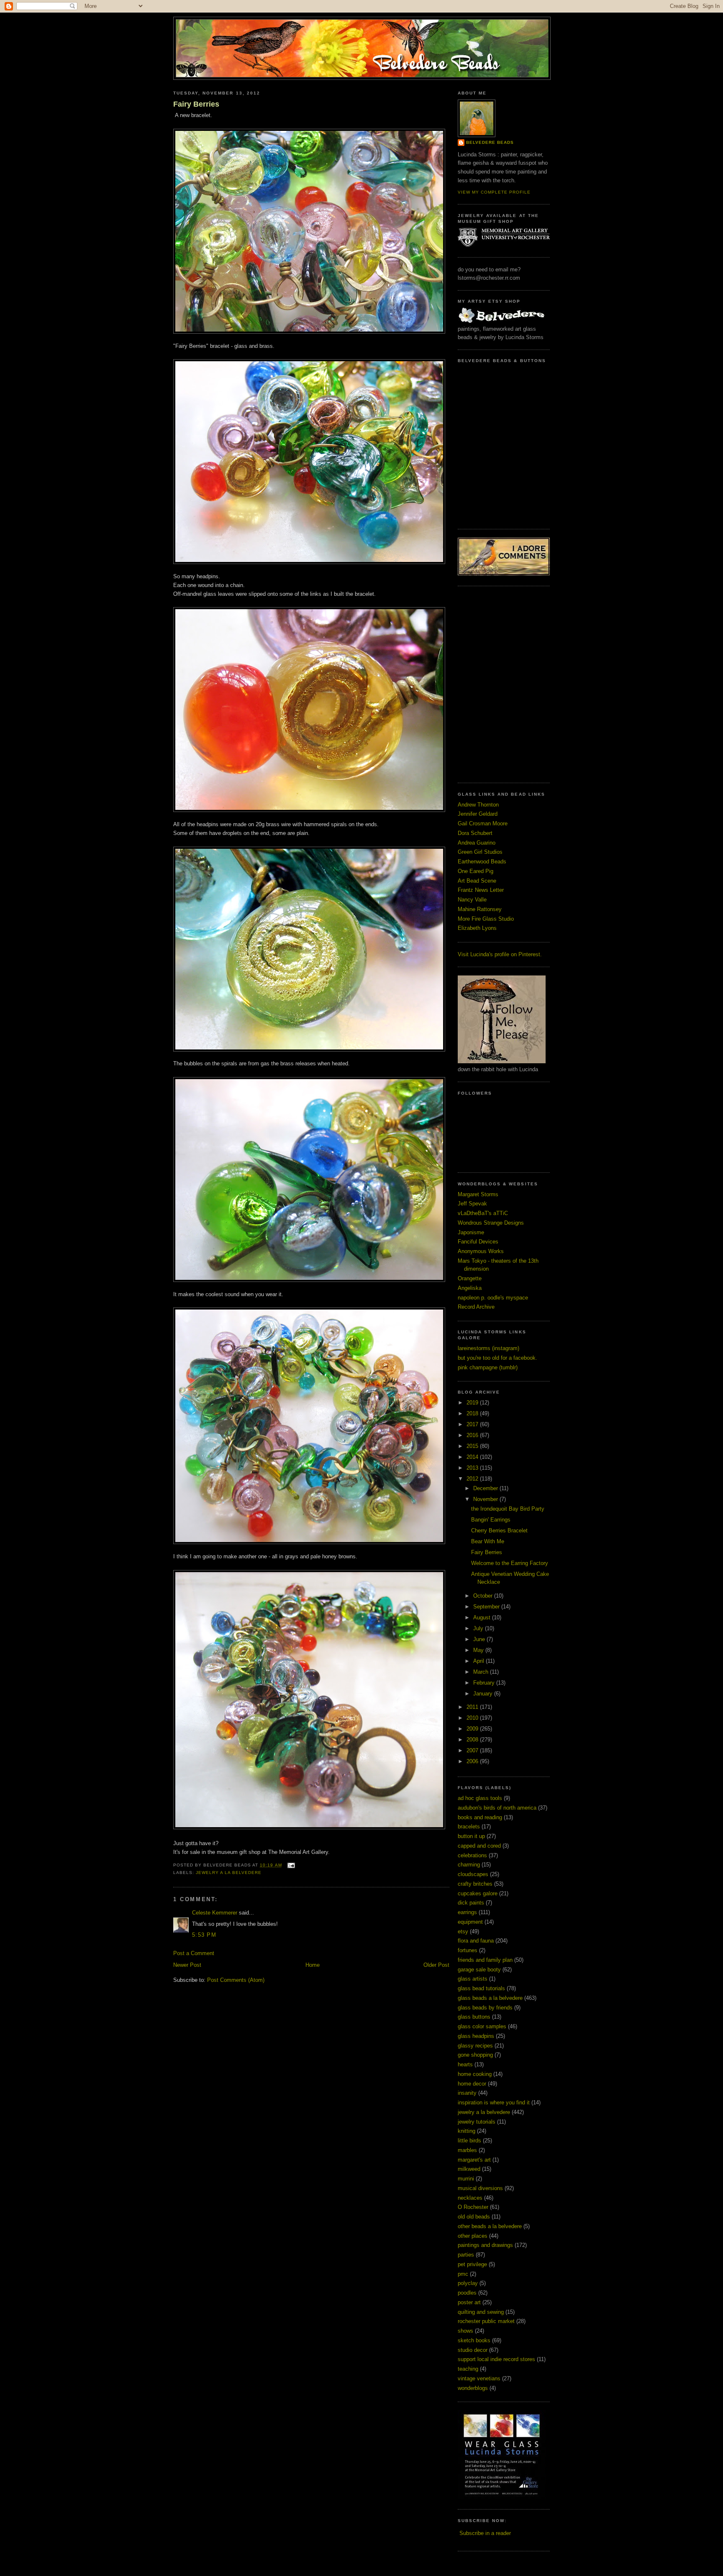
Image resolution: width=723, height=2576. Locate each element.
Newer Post (187, 1965)
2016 (473, 1435)
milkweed (469, 2169)
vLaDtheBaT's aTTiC (483, 1213)
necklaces (470, 2198)
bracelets (469, 1827)
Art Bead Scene (477, 881)
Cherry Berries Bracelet (499, 1531)
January (484, 1694)
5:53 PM (204, 1935)
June (480, 1639)
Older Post (436, 1965)
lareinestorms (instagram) (488, 1348)
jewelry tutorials (477, 2122)
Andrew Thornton (478, 805)
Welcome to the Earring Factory (510, 1563)
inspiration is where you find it (494, 2102)
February (485, 1683)
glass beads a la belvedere (490, 1998)
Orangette (470, 1278)
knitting (467, 2131)
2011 (473, 1707)
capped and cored (479, 1846)
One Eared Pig (476, 871)
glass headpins (476, 2036)
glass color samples (482, 2026)
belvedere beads (490, 142)
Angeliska (470, 1288)
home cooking (475, 2074)
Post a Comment (194, 1953)
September (487, 1607)
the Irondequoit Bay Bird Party (508, 1509)
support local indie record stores (496, 2359)
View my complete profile (494, 192)
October (484, 1596)
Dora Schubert (475, 833)
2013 (473, 1468)
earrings (467, 1912)
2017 (473, 1424)
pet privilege (472, 2264)
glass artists (473, 1979)
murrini (466, 2179)
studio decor (473, 2350)
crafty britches (475, 1884)
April (479, 1661)
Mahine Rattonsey (480, 909)
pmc (463, 2274)
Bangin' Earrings (491, 1520)
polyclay (468, 2283)
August (483, 1617)
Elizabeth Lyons (477, 928)
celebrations (472, 1855)
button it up (471, 1836)
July (479, 1628)
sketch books (474, 2340)
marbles (467, 2150)
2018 (473, 1413)
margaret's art (474, 2160)
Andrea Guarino (477, 843)
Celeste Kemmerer (215, 1913)
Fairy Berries (196, 104)
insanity (467, 2093)
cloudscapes (473, 1874)
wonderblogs (473, 2388)
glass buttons (474, 2017)
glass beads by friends (485, 2008)
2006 (473, 1761)
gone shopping (475, 2055)
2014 (473, 1457)
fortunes (468, 1950)
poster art (469, 2302)
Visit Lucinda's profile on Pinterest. (500, 954)
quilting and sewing (481, 2312)
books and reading (480, 1817)
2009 (473, 1729)
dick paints (471, 1903)
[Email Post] (290, 1865)
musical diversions (480, 2188)
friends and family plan (485, 1960)
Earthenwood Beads (482, 862)
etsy (463, 1931)
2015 (473, 1446)
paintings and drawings (485, 2245)
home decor (472, 2084)
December (486, 1488)
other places (473, 2236)
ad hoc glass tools (480, 1798)
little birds (469, 2141)
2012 (473, 1479)
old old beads (474, 2217)
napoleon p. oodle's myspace (493, 1298)
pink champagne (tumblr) (488, 1367)
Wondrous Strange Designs (491, 1223)
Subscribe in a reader (485, 2533)
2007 (473, 1750)
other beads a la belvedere (490, 2226)
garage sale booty (479, 1970)
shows (465, 2331)
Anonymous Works (481, 1251)
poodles (467, 2293)
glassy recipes (475, 2046)
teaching (468, 2369)
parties (466, 2255)
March (482, 1672)
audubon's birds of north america (497, 1808)
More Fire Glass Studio (486, 919)
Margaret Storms (478, 1194)
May (479, 1650)
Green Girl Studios (480, 852)
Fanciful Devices (478, 1242)
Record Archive (476, 1307)
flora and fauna (476, 1941)
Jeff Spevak (472, 1204)
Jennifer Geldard (478, 814)
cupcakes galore (478, 1893)
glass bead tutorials (481, 1988)
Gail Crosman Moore (483, 823)
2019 (473, 1403)
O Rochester (473, 2207)
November (486, 1499)
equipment (470, 1922)
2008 (473, 1740)
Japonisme (471, 1232)
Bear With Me (488, 1541)
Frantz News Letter (481, 890)
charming (469, 1865)
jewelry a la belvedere (229, 1873)
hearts (465, 2064)
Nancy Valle (472, 900)
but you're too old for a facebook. (497, 1358)
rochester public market (486, 2321)
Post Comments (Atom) (236, 1980)
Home (313, 1965)
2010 (473, 1718)
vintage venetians (479, 2378)
